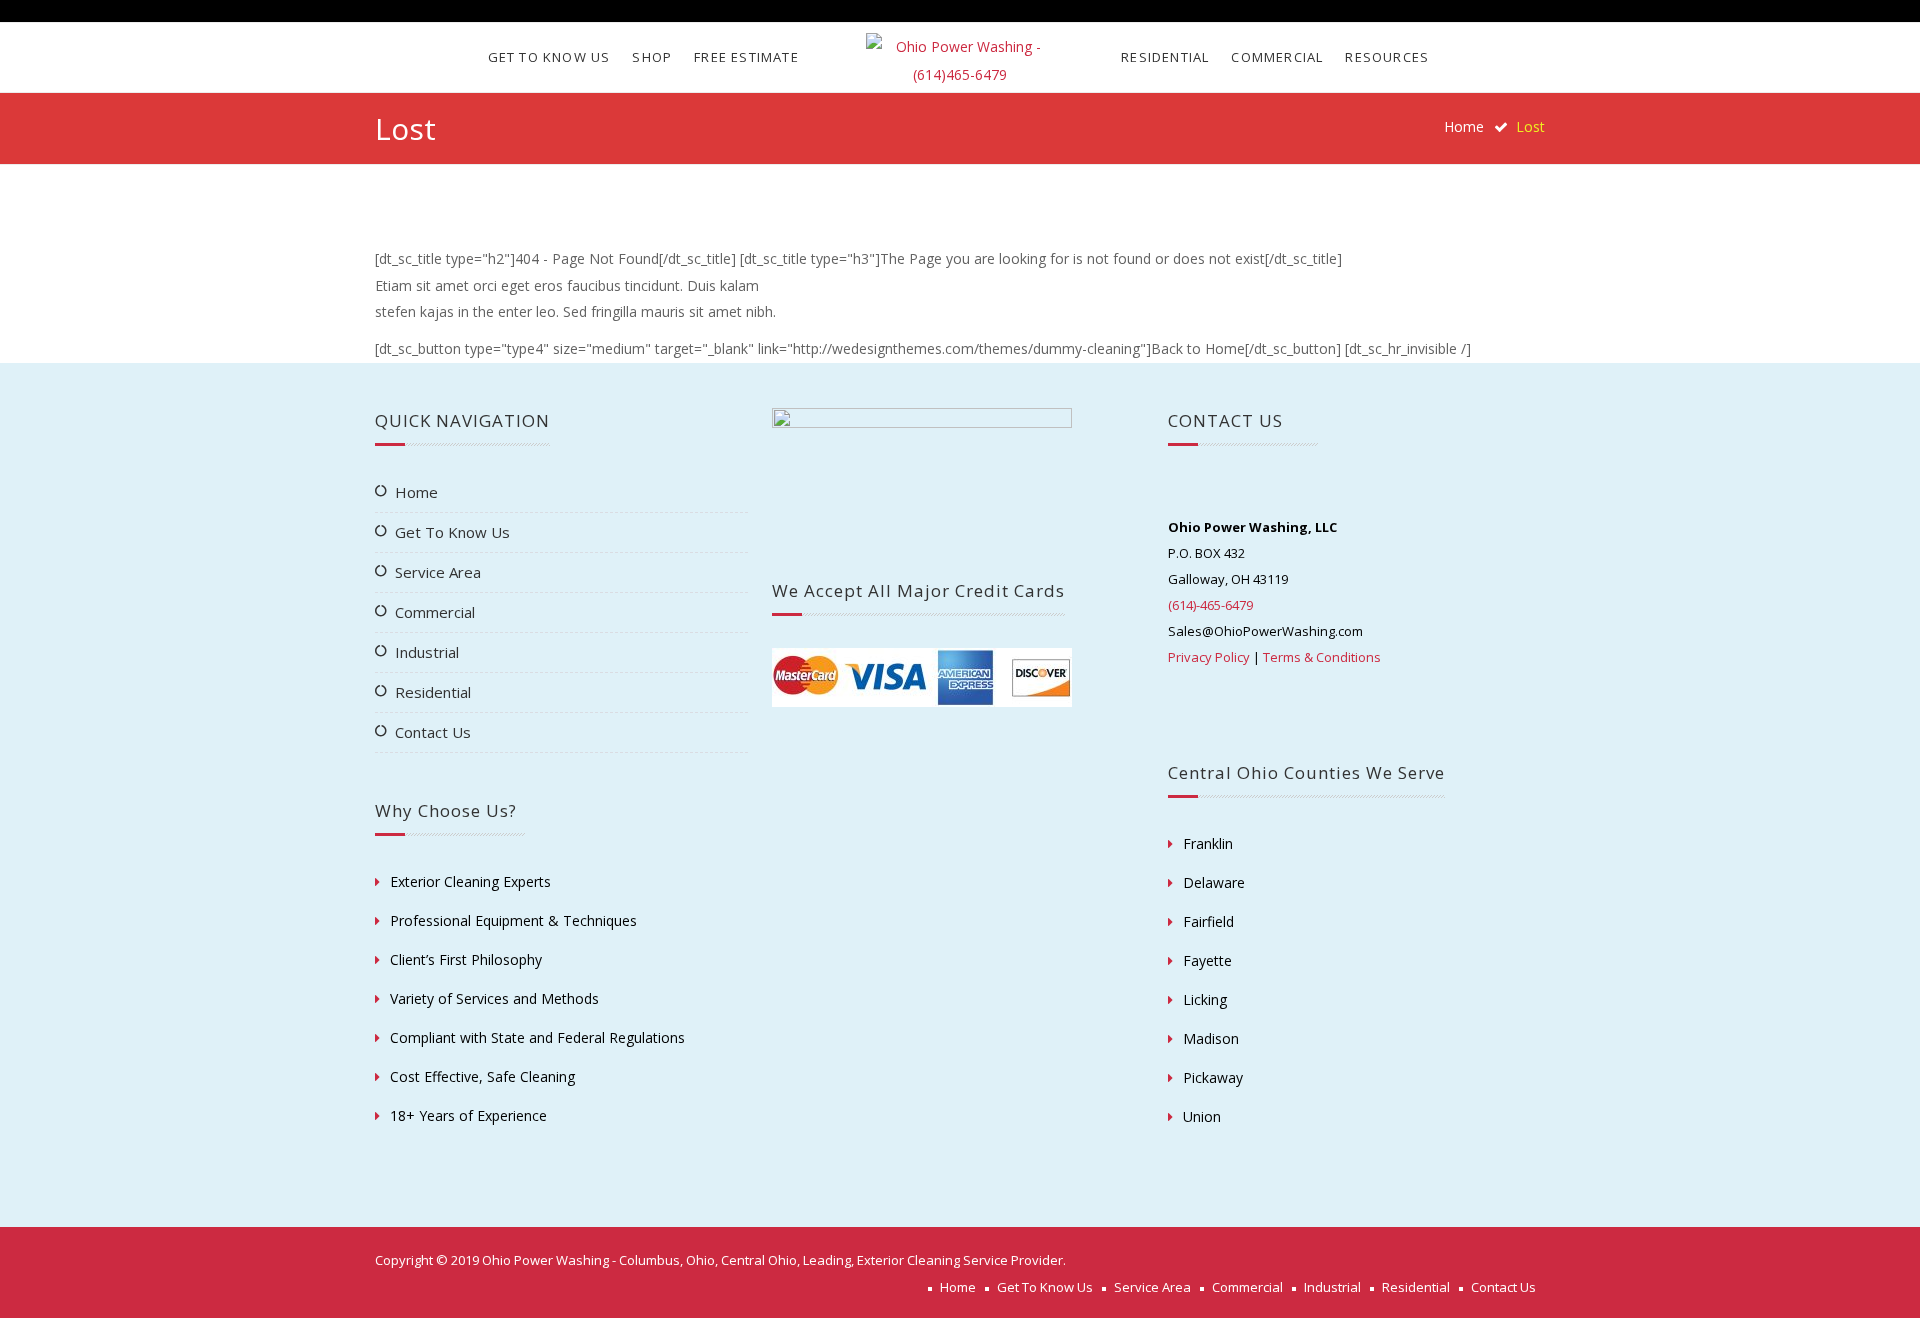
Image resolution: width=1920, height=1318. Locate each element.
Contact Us (433, 732)
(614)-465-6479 (1210, 605)
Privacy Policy (1209, 657)
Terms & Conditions (1322, 657)
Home (1464, 126)
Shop (652, 57)
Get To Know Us (549, 57)
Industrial (427, 652)
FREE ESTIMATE (746, 57)
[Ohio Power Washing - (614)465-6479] (959, 61)
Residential (1165, 57)
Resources (1387, 57)
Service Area (438, 572)
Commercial (1277, 57)
